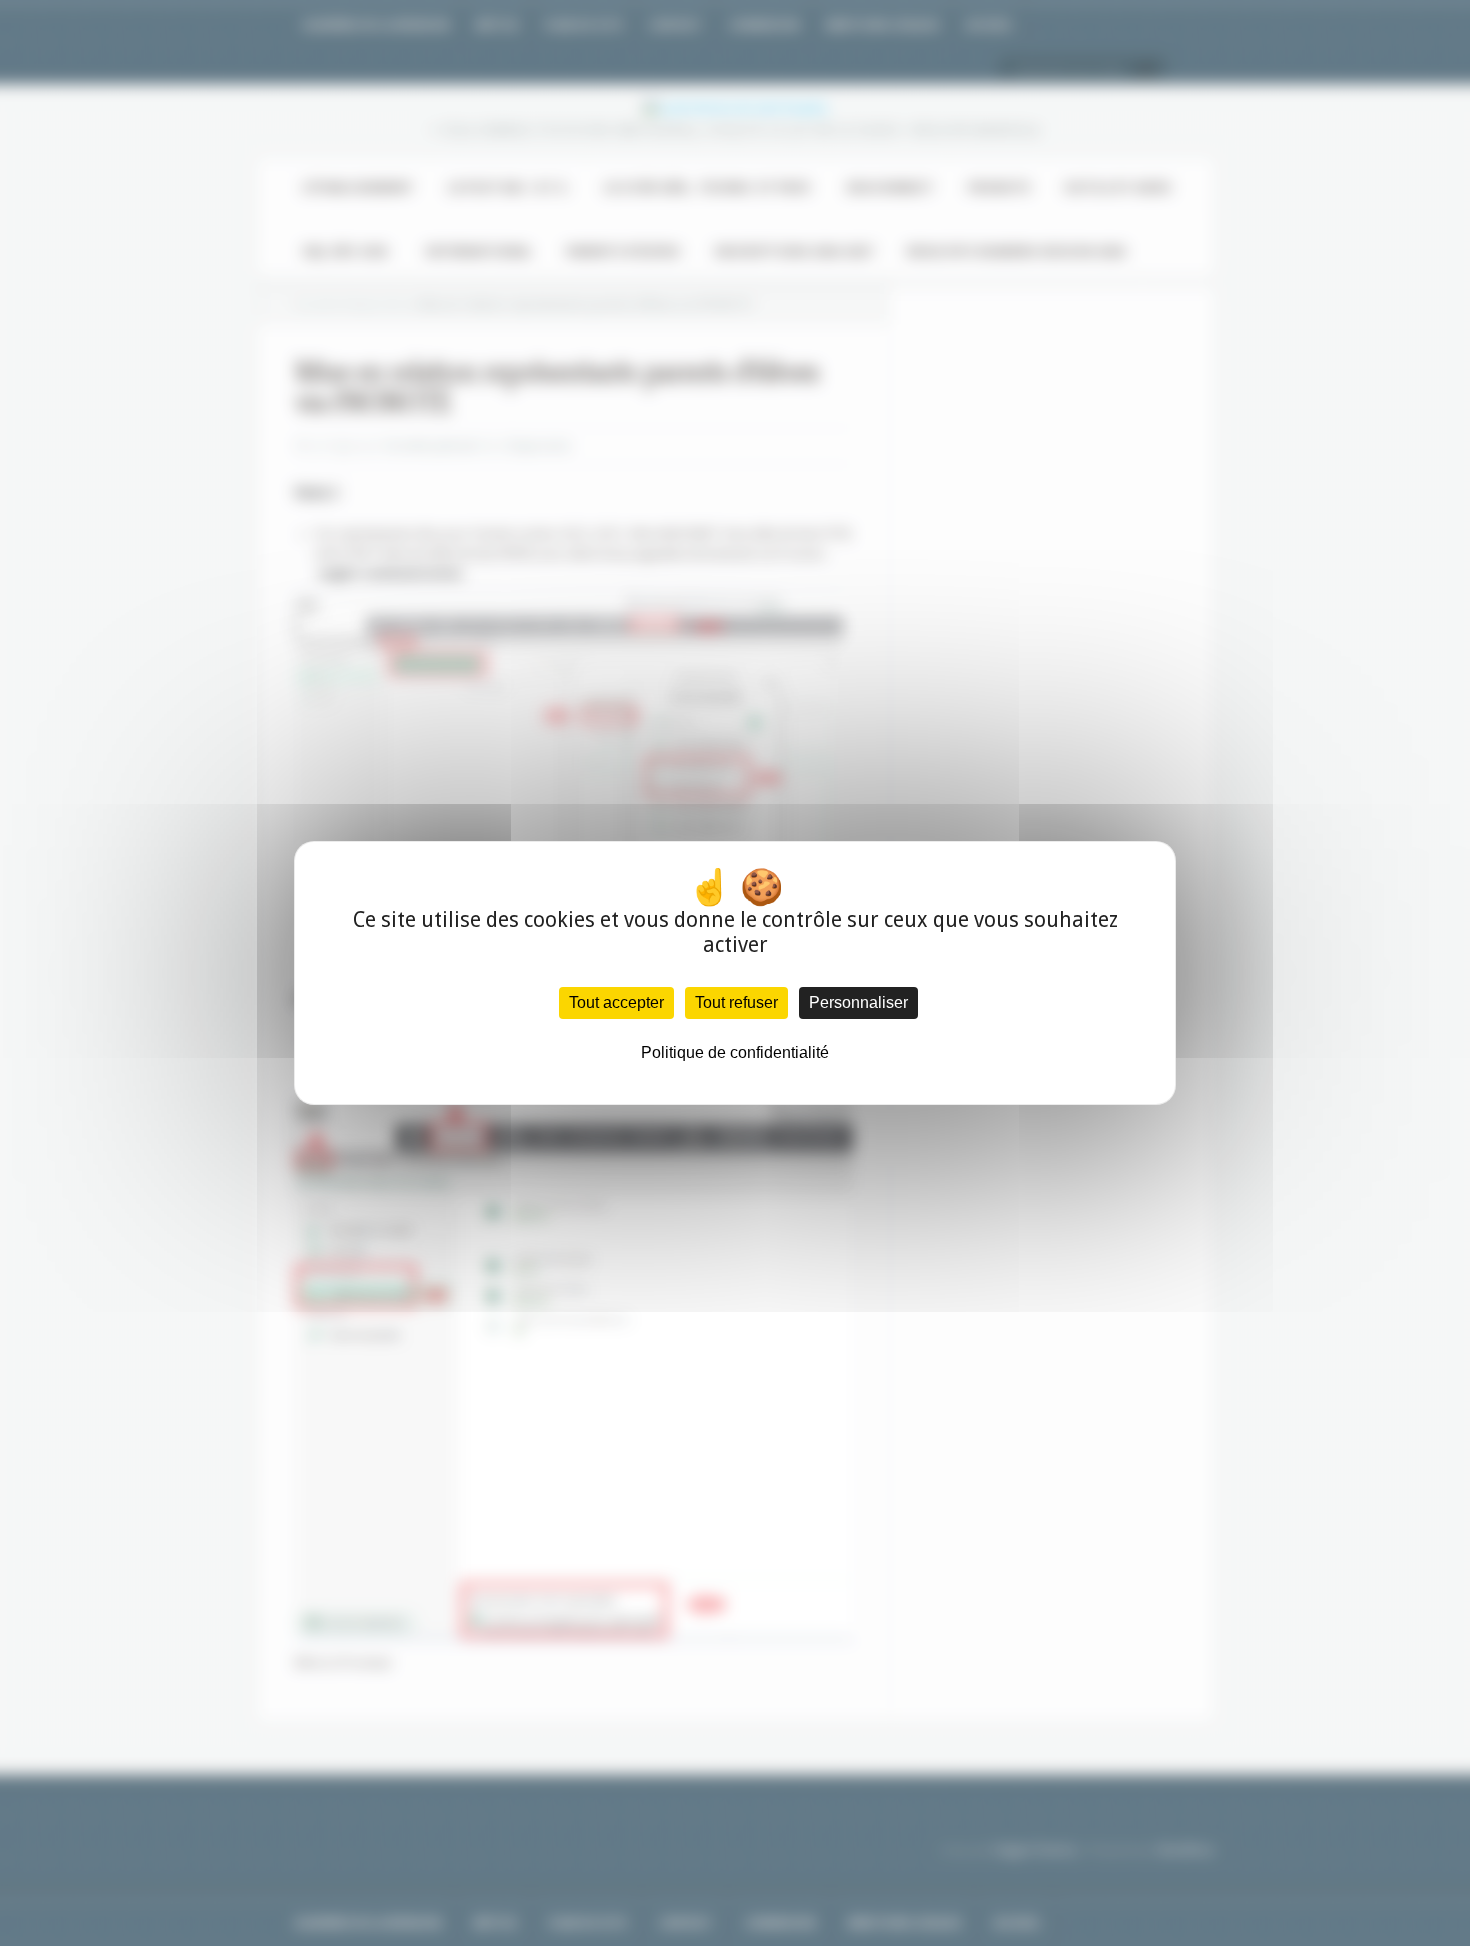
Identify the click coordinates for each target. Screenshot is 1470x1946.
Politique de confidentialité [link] (735, 1052)
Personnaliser (858, 1002)
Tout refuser (736, 1002)
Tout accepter (616, 1002)
